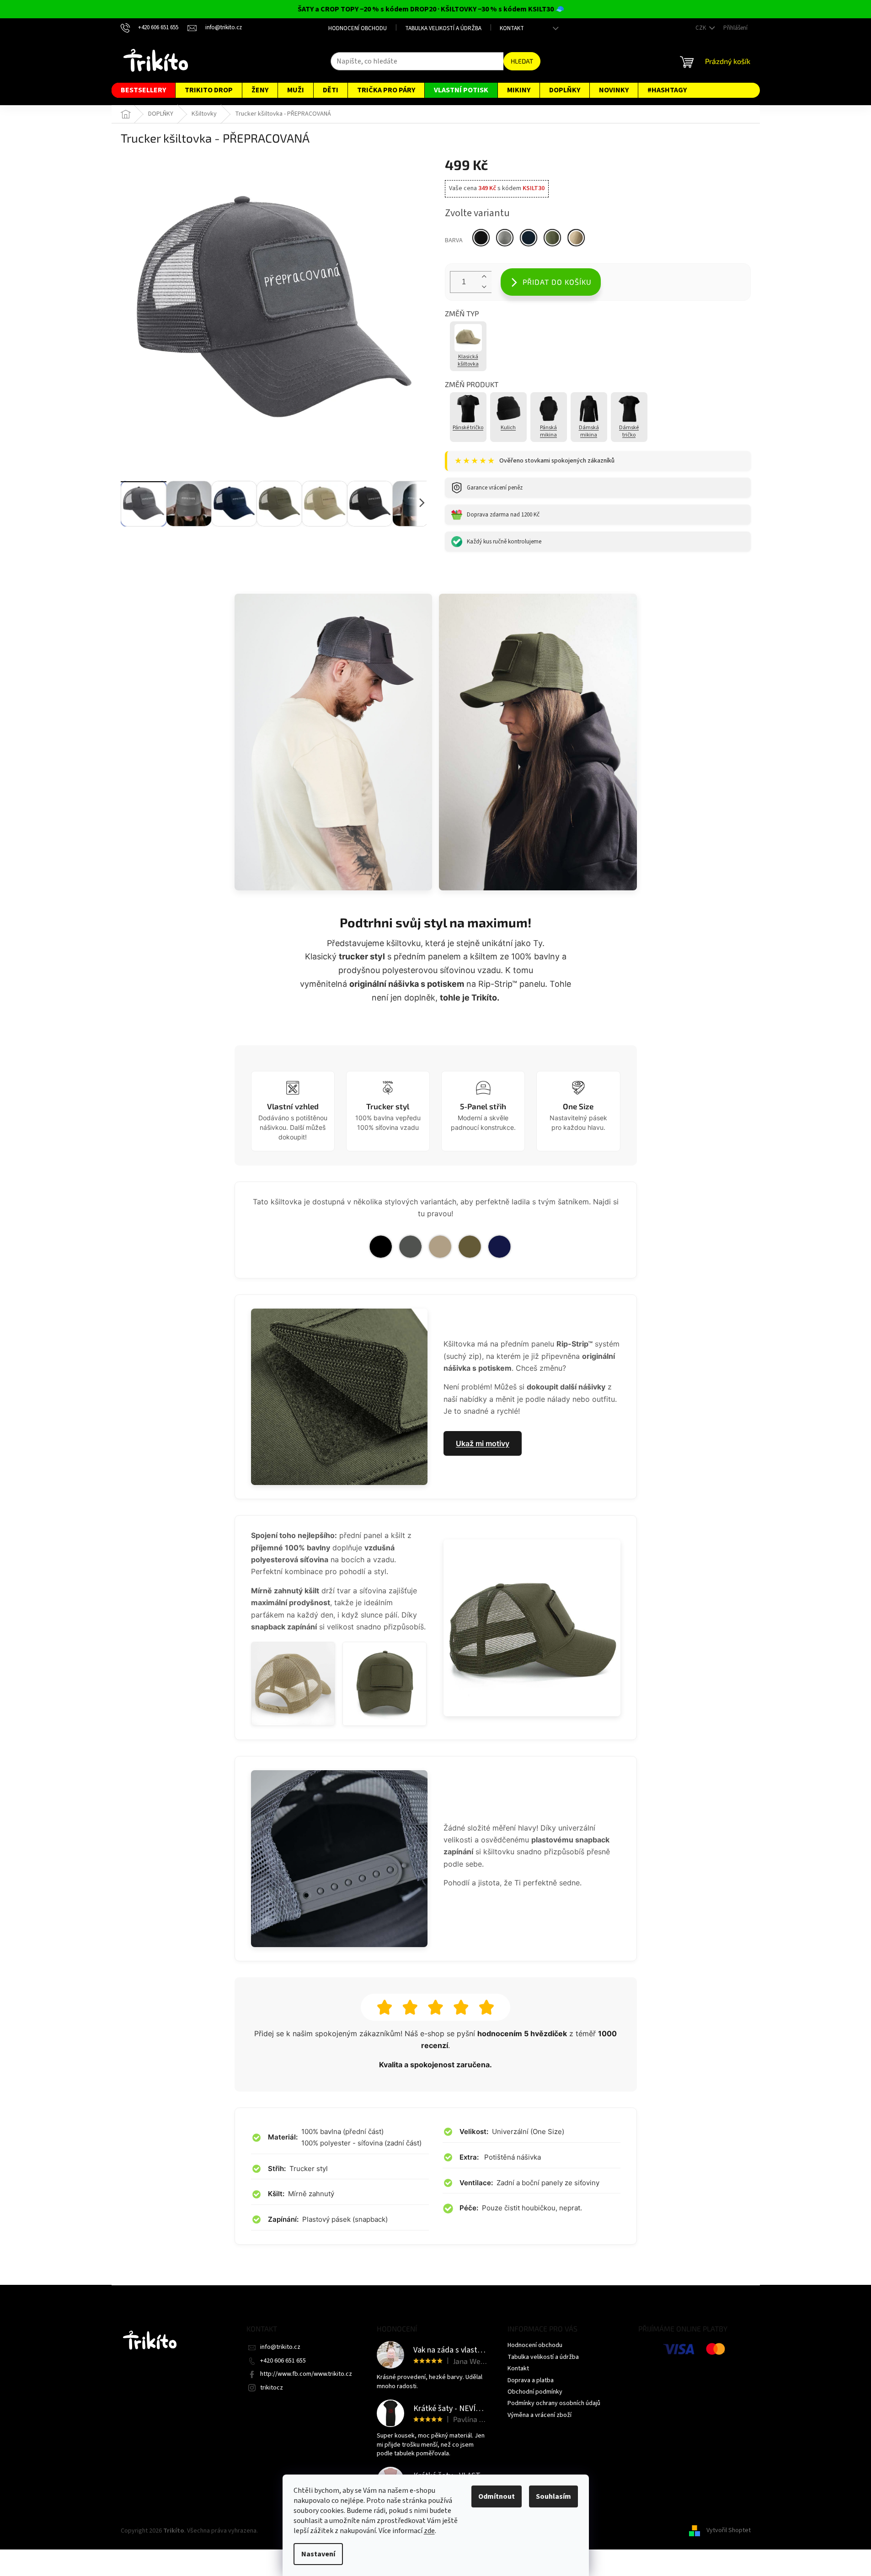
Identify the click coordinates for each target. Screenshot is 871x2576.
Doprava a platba (531, 2380)
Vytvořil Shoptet (729, 2531)
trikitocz (272, 2388)
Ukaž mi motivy (483, 1443)
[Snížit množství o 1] (484, 287)
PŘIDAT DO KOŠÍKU (557, 282)
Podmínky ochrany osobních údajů (554, 2403)
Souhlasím (553, 2496)
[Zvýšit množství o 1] (484, 277)
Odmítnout (497, 2496)
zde (429, 2531)
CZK (701, 28)
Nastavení (318, 2554)
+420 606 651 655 (283, 2361)
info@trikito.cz (280, 2347)
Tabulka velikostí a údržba (443, 28)
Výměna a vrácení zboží (540, 2415)
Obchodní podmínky (535, 2392)
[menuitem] (143, 90)
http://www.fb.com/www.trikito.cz (306, 2374)
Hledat (522, 61)
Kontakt (512, 28)
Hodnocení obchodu (358, 28)
